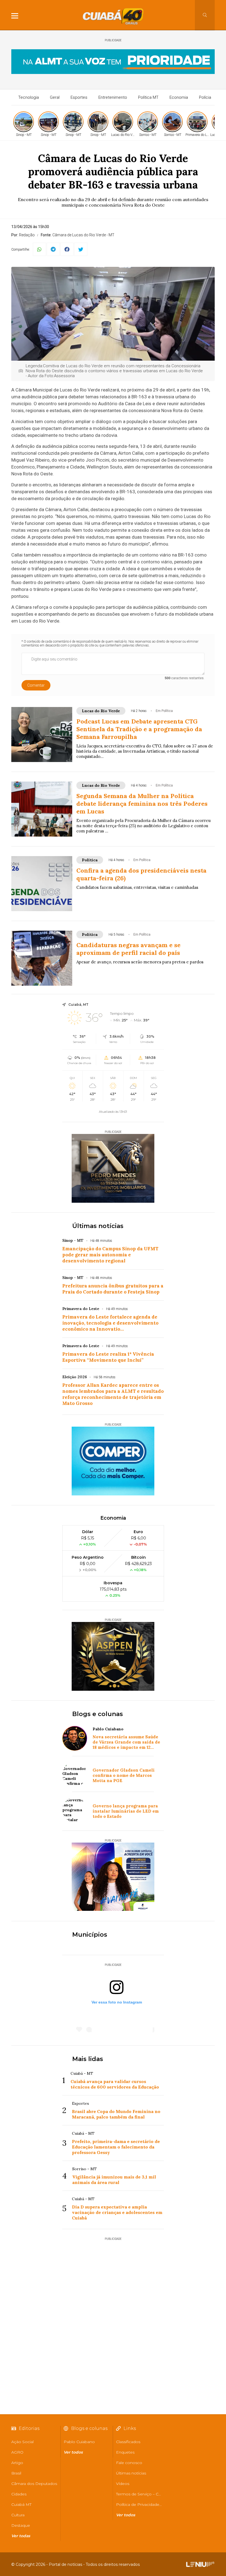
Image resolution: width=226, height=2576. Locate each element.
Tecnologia (29, 97)
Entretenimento (113, 97)
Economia (179, 97)
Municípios (90, 1935)
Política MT (148, 97)
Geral (55, 97)
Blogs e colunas (98, 1714)
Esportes (79, 97)
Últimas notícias (98, 1226)
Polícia (205, 97)
